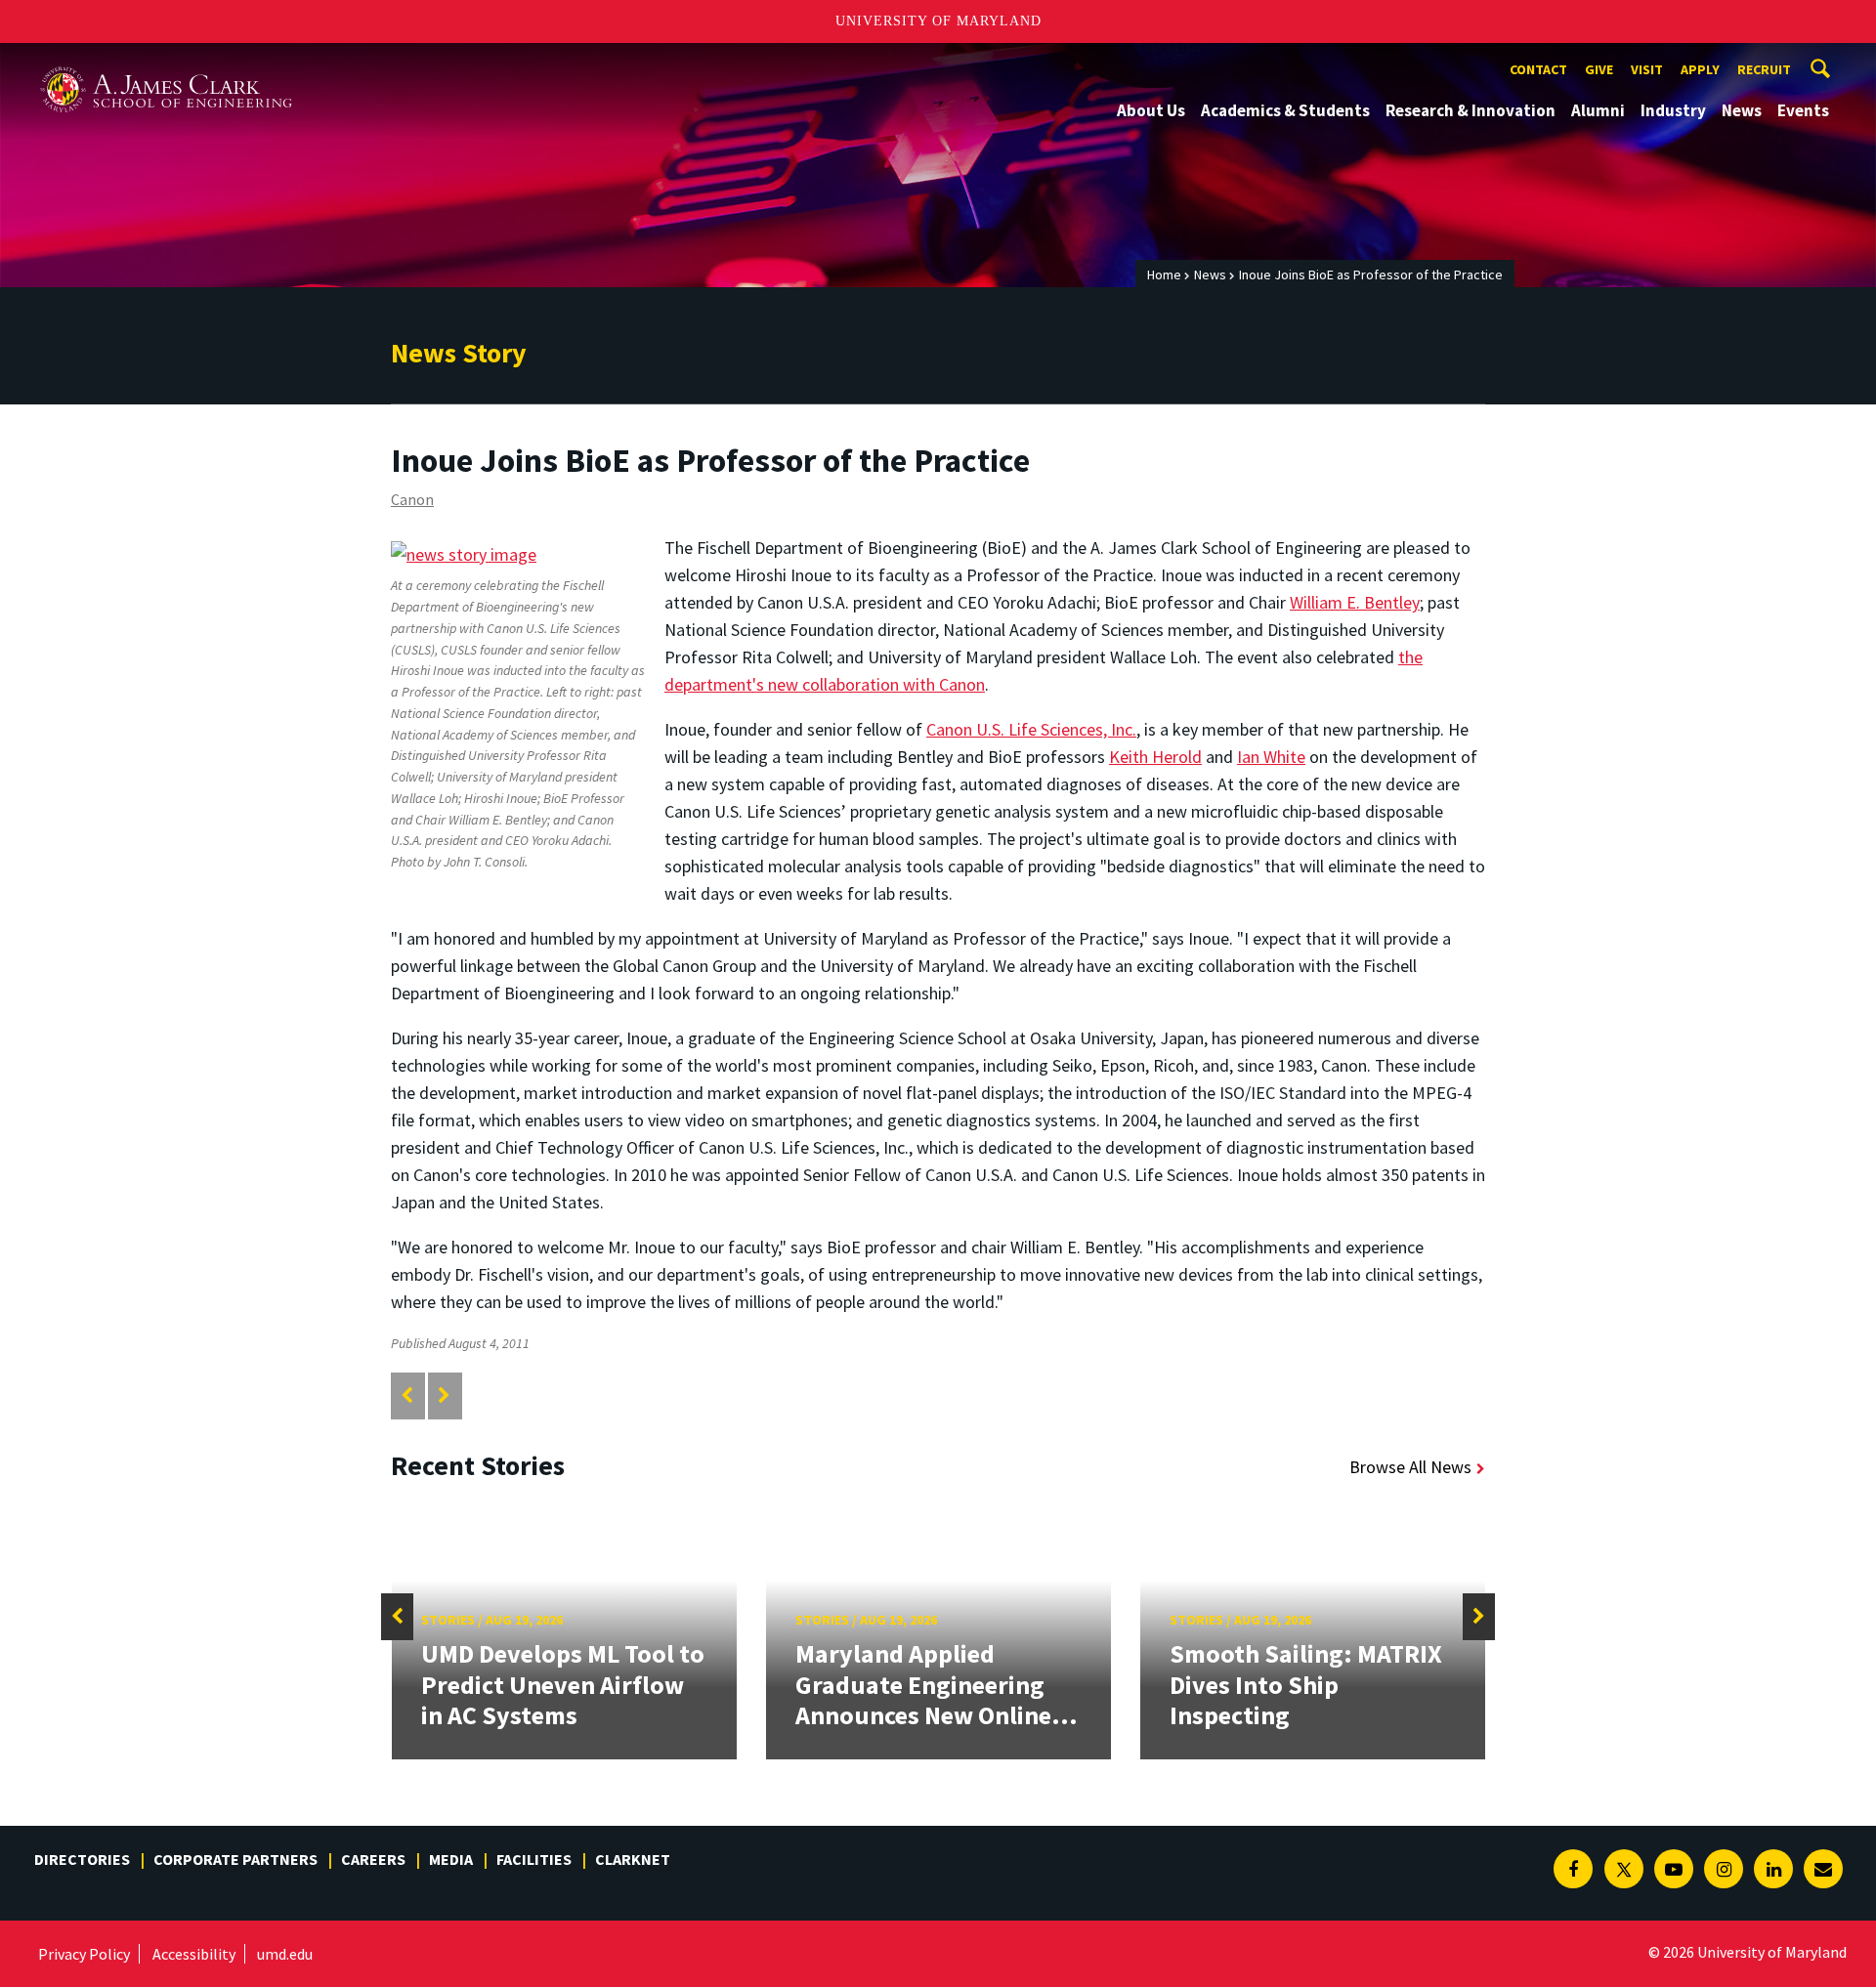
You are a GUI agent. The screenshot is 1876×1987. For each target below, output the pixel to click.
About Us (1151, 110)
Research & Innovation (1471, 110)
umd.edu (285, 1954)
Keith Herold (1155, 757)
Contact (1538, 69)
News (1742, 110)
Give (1599, 69)
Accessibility (194, 1954)
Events (1803, 110)
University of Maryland (938, 21)
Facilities (534, 1859)
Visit (1647, 69)
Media (451, 1859)
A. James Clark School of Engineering (166, 61)
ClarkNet (633, 1859)
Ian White (1271, 757)
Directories (82, 1859)
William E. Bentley (1355, 602)
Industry (1673, 110)
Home (1164, 275)
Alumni (1598, 110)
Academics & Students (1285, 110)
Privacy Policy (84, 1954)
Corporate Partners (235, 1859)
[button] (397, 1617)
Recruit (1764, 69)
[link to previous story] (407, 1395)
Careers (373, 1859)
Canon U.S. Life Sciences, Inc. (1031, 729)
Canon (412, 499)
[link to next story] (444, 1395)
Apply (1700, 69)
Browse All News (1410, 1467)
